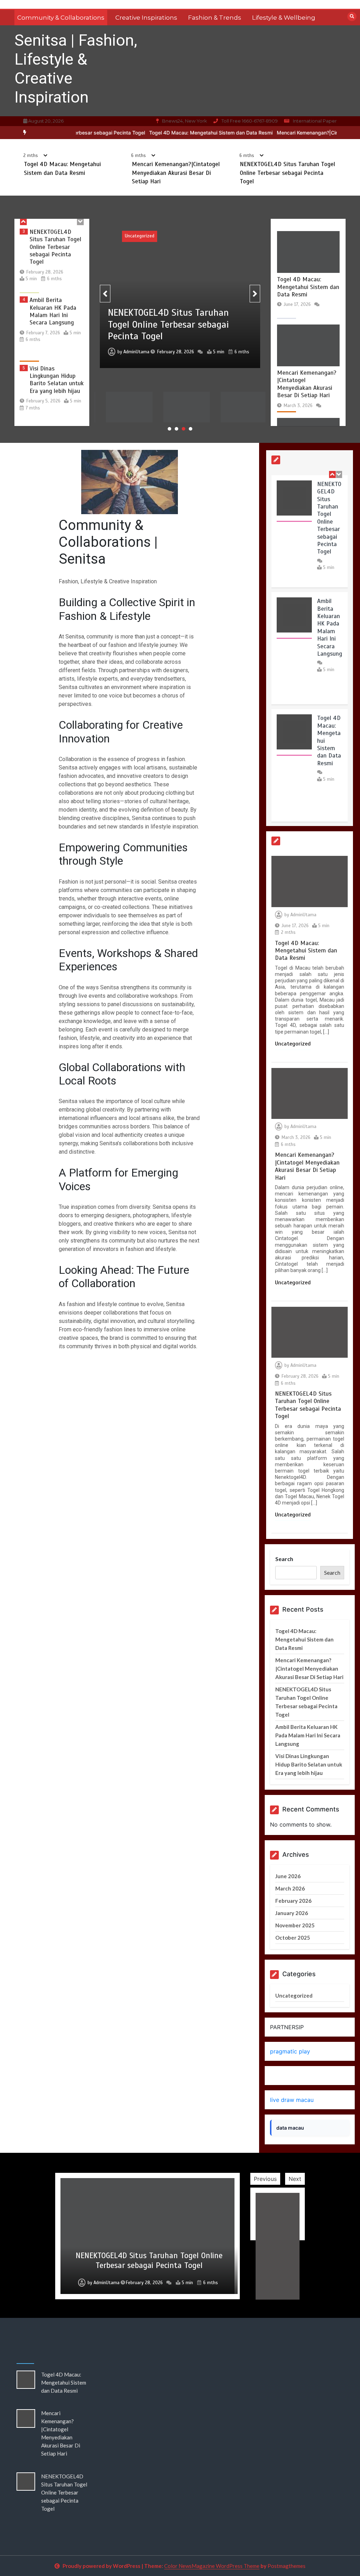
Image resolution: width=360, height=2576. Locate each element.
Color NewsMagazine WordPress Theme (212, 2566)
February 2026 (293, 1901)
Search (284, 1559)
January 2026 (292, 1913)
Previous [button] (265, 2179)
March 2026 (290, 1888)
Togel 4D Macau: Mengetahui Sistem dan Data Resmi (172, 133)
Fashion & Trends (215, 18)
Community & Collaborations (61, 18)
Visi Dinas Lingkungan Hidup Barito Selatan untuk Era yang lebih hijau (57, 315)
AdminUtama (136, 333)
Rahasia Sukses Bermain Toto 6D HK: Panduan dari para (57, 380)
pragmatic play (290, 2051)
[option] (172, 133)
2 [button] (176, 429)
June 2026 (288, 1876)
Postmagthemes (287, 2566)
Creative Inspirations (146, 18)
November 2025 (295, 1925)
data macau (290, 2128)
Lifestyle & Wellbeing (284, 18)
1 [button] (169, 429)
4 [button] (191, 429)
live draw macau (292, 2100)
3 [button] (184, 429)
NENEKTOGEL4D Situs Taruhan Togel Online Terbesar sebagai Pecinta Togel (287, 173)
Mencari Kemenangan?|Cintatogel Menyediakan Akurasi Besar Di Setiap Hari (176, 173)
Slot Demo (284, 2076)
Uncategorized (140, 236)
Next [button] (295, 2179)
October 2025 (293, 1938)
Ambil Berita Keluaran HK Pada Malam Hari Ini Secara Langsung (53, 247)
